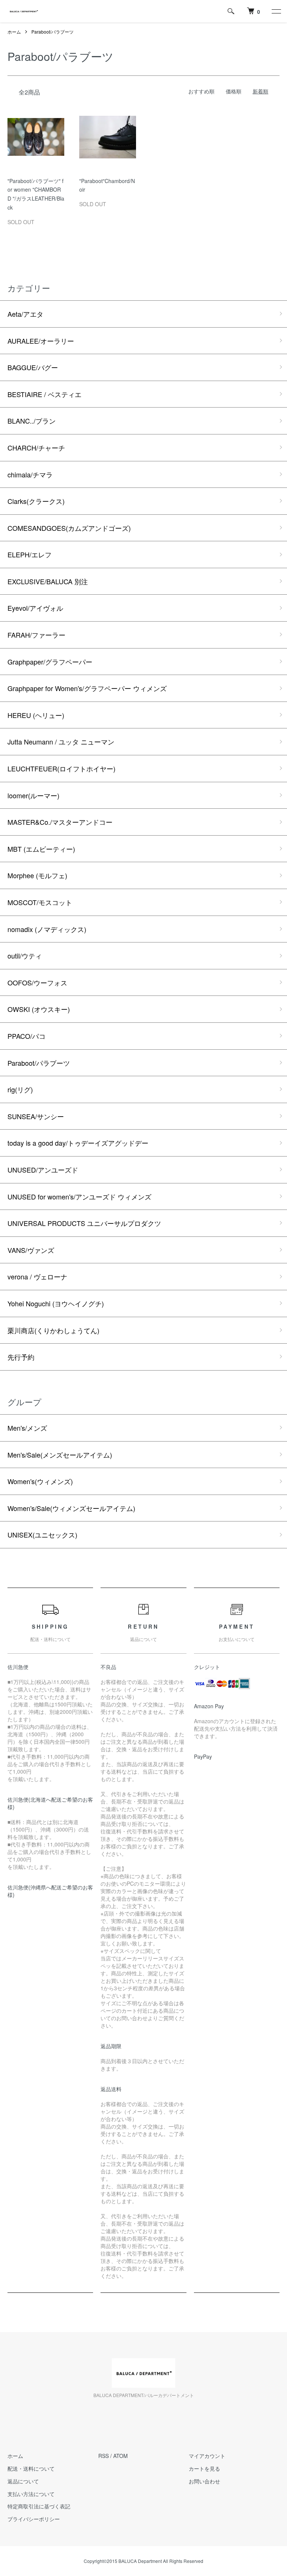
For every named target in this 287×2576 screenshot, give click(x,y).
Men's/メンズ (27, 1428)
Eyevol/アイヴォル (35, 608)
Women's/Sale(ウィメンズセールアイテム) (71, 1508)
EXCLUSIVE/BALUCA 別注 (48, 581)
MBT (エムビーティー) (41, 849)
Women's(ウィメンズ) (40, 1481)
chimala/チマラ (30, 474)
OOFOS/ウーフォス (37, 982)
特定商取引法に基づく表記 (39, 2506)
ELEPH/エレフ (30, 554)
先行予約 (21, 1357)
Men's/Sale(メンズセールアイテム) (60, 1455)
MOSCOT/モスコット (40, 902)
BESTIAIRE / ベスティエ (44, 394)
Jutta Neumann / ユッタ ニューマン (61, 741)
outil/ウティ (25, 956)
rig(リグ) (20, 1089)
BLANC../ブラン (32, 421)
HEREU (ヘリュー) (36, 715)
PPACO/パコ (27, 1036)
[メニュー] (276, 11)
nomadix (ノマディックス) (47, 929)
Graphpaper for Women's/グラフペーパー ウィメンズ (87, 688)
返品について (23, 2481)
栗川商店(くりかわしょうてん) (53, 1330)
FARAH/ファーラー (36, 635)
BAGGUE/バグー (33, 367)
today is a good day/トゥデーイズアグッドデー (78, 1143)
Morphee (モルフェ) (37, 875)
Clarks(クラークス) (36, 501)
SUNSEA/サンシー (36, 1116)
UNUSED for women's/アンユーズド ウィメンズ (79, 1196)
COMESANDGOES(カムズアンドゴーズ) (69, 528)
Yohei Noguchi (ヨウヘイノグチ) (56, 1303)
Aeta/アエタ (25, 314)
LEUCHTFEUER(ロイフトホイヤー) (61, 768)
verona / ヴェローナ (37, 1276)
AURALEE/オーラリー (41, 341)
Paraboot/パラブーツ (53, 32)
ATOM (121, 2456)
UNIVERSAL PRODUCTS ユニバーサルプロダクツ (84, 1223)
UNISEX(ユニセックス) (42, 1535)
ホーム (14, 32)
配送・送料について (31, 2468)
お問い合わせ (204, 2481)
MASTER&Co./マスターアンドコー (60, 822)
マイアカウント (207, 2456)
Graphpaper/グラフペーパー (50, 662)
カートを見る (204, 2468)
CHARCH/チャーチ (36, 448)
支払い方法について (31, 2494)
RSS (104, 2456)
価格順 (234, 91)
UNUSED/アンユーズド (43, 1170)
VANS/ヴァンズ (31, 1250)
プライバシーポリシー (34, 2519)
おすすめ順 (201, 91)
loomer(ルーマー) (33, 795)
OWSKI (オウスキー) (39, 1009)
